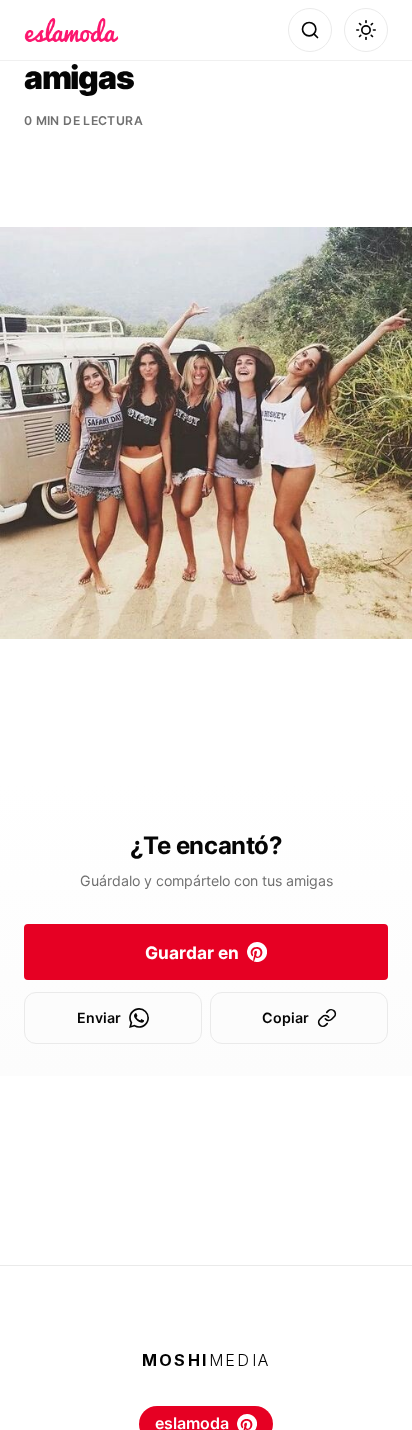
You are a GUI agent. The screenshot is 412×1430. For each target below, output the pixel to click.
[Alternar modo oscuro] (366, 30)
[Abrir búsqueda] (310, 30)
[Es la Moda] (71, 30)
